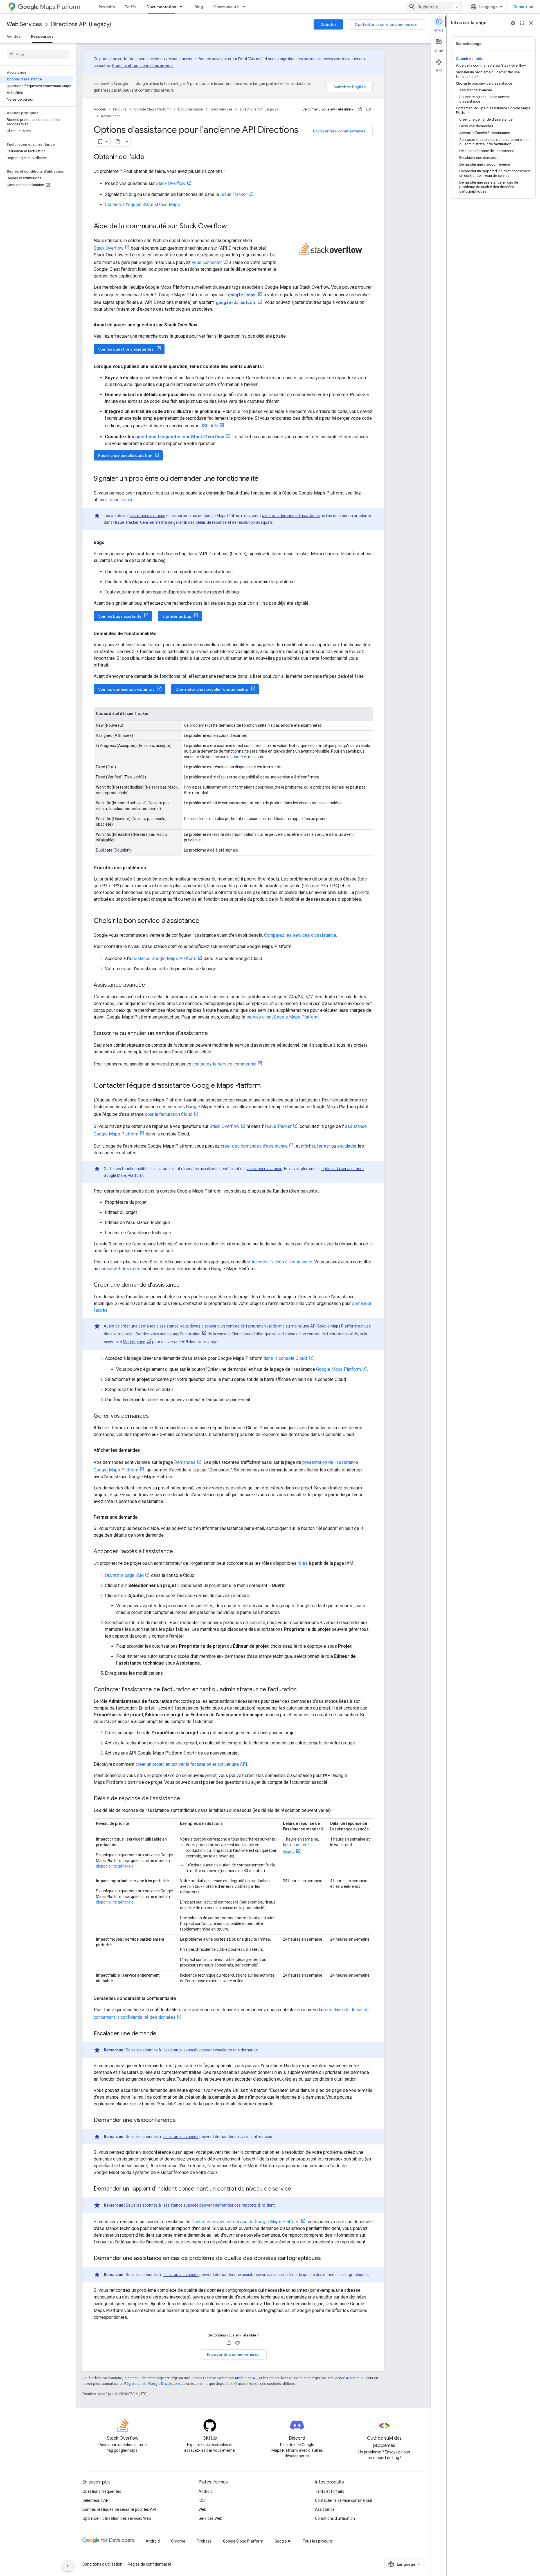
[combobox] (434, 7)
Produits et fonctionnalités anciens (143, 66)
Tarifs (131, 7)
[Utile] (360, 109)
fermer (324, 1146)
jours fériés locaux (297, 1848)
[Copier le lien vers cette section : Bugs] (110, 543)
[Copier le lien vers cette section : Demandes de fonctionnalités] (162, 634)
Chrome (178, 2541)
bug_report (513, 23)
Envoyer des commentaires (339, 131)
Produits (107, 7)
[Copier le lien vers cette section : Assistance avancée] (151, 985)
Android (206, 2491)
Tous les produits (318, 2541)
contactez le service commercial (224, 1064)
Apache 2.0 (355, 2378)
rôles (303, 1563)
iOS (202, 2500)
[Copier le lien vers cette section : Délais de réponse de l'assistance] (186, 1799)
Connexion (523, 7)
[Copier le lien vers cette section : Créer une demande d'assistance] (185, 1285)
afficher (308, 1146)
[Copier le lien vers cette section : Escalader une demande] (162, 2034)
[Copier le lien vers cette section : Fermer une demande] (143, 1517)
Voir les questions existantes (126, 349)
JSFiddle (209, 426)
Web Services (24, 24)
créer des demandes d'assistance (254, 1146)
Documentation (161, 7)
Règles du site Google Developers (152, 2384)
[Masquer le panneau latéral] (68, 2566)
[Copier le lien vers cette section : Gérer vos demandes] (154, 1416)
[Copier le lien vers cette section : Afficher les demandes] (146, 1450)
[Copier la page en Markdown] (118, 142)
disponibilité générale (115, 1866)
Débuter (328, 24)
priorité (237, 757)
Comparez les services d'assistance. (301, 935)
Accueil (100, 109)
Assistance (325, 2509)
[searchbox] (38, 54)
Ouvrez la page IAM (124, 1575)
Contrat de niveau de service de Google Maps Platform (246, 2222)
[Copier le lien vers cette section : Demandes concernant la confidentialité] (181, 1999)
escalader (347, 1146)
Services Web (211, 2518)
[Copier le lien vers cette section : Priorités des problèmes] (152, 868)
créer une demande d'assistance (291, 516)
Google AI (283, 2541)
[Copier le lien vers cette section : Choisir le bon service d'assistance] (205, 921)
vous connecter (207, 262)
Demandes (185, 1462)
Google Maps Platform (152, 109)
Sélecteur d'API (96, 2500)
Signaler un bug (177, 616)
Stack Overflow (171, 183)
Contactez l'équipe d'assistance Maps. (143, 205)
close (531, 23)
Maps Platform (60, 7)
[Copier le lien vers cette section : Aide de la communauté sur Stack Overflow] (233, 227)
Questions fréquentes (102, 2491)
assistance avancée (148, 516)
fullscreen (522, 23)
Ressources (42, 36)
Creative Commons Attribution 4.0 (230, 2378)
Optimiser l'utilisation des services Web (117, 2518)
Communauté (226, 7)
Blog (199, 7)
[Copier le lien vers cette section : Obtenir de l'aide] (150, 157)
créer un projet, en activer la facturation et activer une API (191, 1764)
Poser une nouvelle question (125, 455)
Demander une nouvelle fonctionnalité (212, 689)
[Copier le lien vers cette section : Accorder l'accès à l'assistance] (179, 1552)
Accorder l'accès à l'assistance (282, 1262)
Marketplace (134, 1342)
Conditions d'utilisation (335, 2518)
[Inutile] (368, 109)
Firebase (204, 2541)
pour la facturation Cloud (169, 1114)
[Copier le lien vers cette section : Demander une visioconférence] (181, 2121)
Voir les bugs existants (120, 616)
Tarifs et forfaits (330, 2491)
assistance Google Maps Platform (163, 959)
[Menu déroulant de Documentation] (183, 7)
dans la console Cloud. (286, 1358)
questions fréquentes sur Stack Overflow (180, 437)
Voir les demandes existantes (126, 689)
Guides (14, 36)
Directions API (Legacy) (81, 24)
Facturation (190, 1334)
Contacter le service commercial (386, 24)
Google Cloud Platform (243, 2541)
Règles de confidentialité (149, 2564)
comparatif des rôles (120, 1269)
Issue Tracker (234, 194)
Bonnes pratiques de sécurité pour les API (119, 2509)
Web (202, 2509)
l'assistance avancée (180, 2205)
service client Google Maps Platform (283, 1017)
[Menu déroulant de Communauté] (246, 7)
